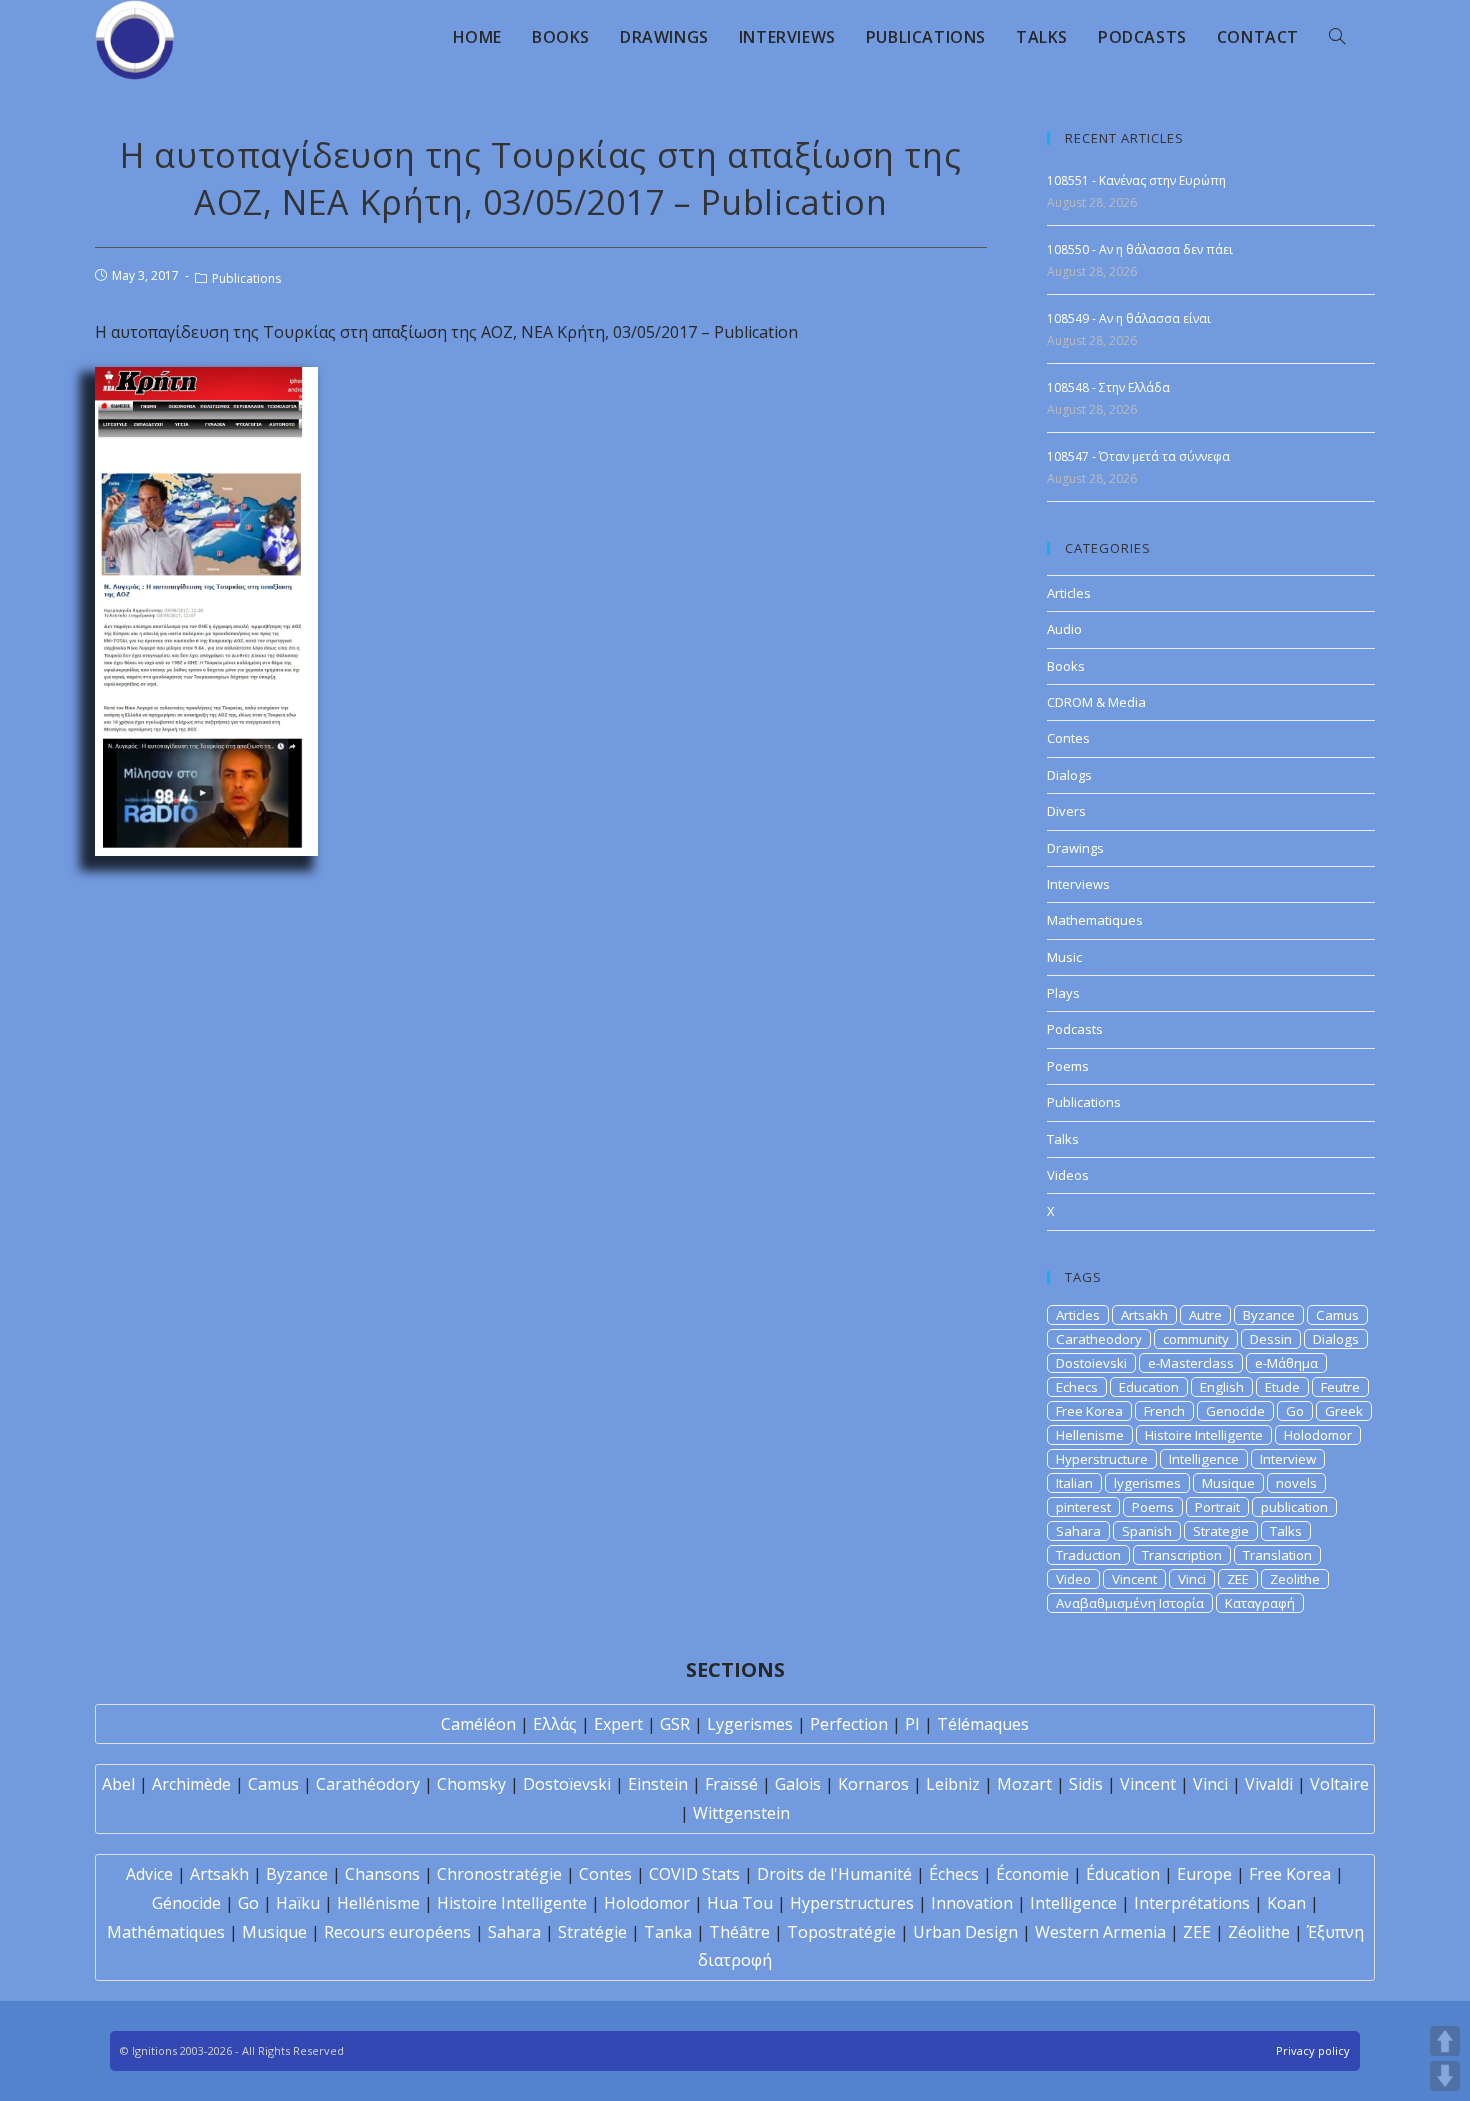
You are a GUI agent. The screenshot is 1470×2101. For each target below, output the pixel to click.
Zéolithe (1259, 1932)
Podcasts (1075, 1029)
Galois (798, 1784)
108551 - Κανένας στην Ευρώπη (1136, 180)
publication (1294, 1507)
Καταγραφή (1260, 1603)
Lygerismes (750, 1724)
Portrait (1217, 1507)
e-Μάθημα (1286, 1363)
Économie (1032, 1874)
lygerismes (1147, 1483)
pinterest (1083, 1507)
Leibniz (953, 1784)
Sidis (1086, 1784)
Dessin (1271, 1339)
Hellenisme (1090, 1435)
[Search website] (1337, 37)
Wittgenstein (741, 1813)
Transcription (1182, 1555)
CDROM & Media (1096, 702)
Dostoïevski (567, 1784)
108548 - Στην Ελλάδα (1108, 387)
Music (1064, 957)
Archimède (191, 1784)
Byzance (1269, 1315)
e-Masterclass (1191, 1363)
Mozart (1024, 1784)
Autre (1205, 1315)
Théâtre (739, 1932)
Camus (1337, 1315)
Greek (1344, 1411)
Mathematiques (1095, 920)
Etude (1282, 1387)
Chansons (382, 1874)
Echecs (1077, 1387)
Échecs (954, 1874)
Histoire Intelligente (1204, 1435)
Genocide (1235, 1411)
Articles (1069, 593)
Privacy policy (1313, 2050)
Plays (1063, 993)
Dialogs (1069, 775)
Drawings (1075, 848)
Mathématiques (166, 1932)
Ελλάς (555, 1724)
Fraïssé (731, 1784)
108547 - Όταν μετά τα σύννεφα (1138, 456)
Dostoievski (1091, 1363)
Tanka (668, 1932)
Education (1149, 1387)
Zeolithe (1295, 1579)
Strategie (1221, 1531)
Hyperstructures (852, 1903)
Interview (1288, 1459)
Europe (1204, 1874)
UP (1445, 2041)
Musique (1228, 1483)
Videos (1068, 1175)
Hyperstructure (1102, 1459)
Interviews (1078, 884)
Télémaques (983, 1724)
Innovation (972, 1903)
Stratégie (592, 1932)
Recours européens (397, 1932)
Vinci (1192, 1579)
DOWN (1445, 2076)
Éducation (1123, 1874)
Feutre (1340, 1387)
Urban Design (965, 1932)
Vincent (1134, 1579)
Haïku (298, 1903)
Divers (1066, 811)
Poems (1068, 1066)
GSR (675, 1724)
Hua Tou (740, 1903)
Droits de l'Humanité (834, 1874)
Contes (1068, 738)
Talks (1063, 1139)
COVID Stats (694, 1874)
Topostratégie (841, 1932)
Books (1066, 666)
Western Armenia (1100, 1932)
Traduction (1088, 1555)
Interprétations (1192, 1903)
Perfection (849, 1724)
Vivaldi (1269, 1784)
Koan (1286, 1903)
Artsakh (1144, 1315)
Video (1073, 1579)
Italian (1074, 1483)
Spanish (1147, 1531)
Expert (618, 1724)
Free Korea (1089, 1411)
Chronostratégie (499, 1874)
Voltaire (1339, 1784)
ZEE (1238, 1579)
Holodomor (1318, 1435)
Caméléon (478, 1724)
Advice (149, 1874)
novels (1296, 1483)
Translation (1277, 1555)
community (1196, 1339)
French (1164, 1411)
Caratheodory (1099, 1339)
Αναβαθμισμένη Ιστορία (1130, 1603)
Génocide (186, 1903)
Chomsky (471, 1784)
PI (912, 1724)
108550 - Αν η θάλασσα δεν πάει (1140, 249)
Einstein (658, 1784)
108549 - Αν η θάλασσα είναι (1129, 318)
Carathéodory (368, 1784)
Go (1295, 1411)
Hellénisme (378, 1903)
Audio (1064, 629)
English (1222, 1387)
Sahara (1078, 1531)
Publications (246, 278)
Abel (118, 1784)
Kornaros (873, 1784)
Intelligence (1204, 1459)
